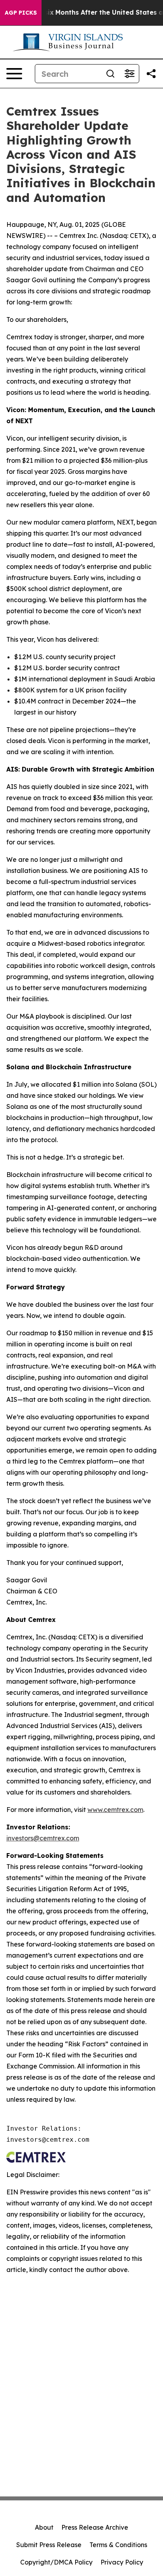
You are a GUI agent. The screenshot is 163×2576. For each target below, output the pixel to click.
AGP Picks (21, 13)
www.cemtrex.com (115, 1810)
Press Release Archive (95, 2527)
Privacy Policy (122, 2562)
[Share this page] (151, 74)
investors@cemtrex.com (43, 1838)
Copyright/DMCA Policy (56, 2562)
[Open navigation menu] (14, 74)
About (44, 2527)
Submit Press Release (49, 2545)
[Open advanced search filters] (129, 74)
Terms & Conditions (118, 2545)
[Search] (110, 74)
